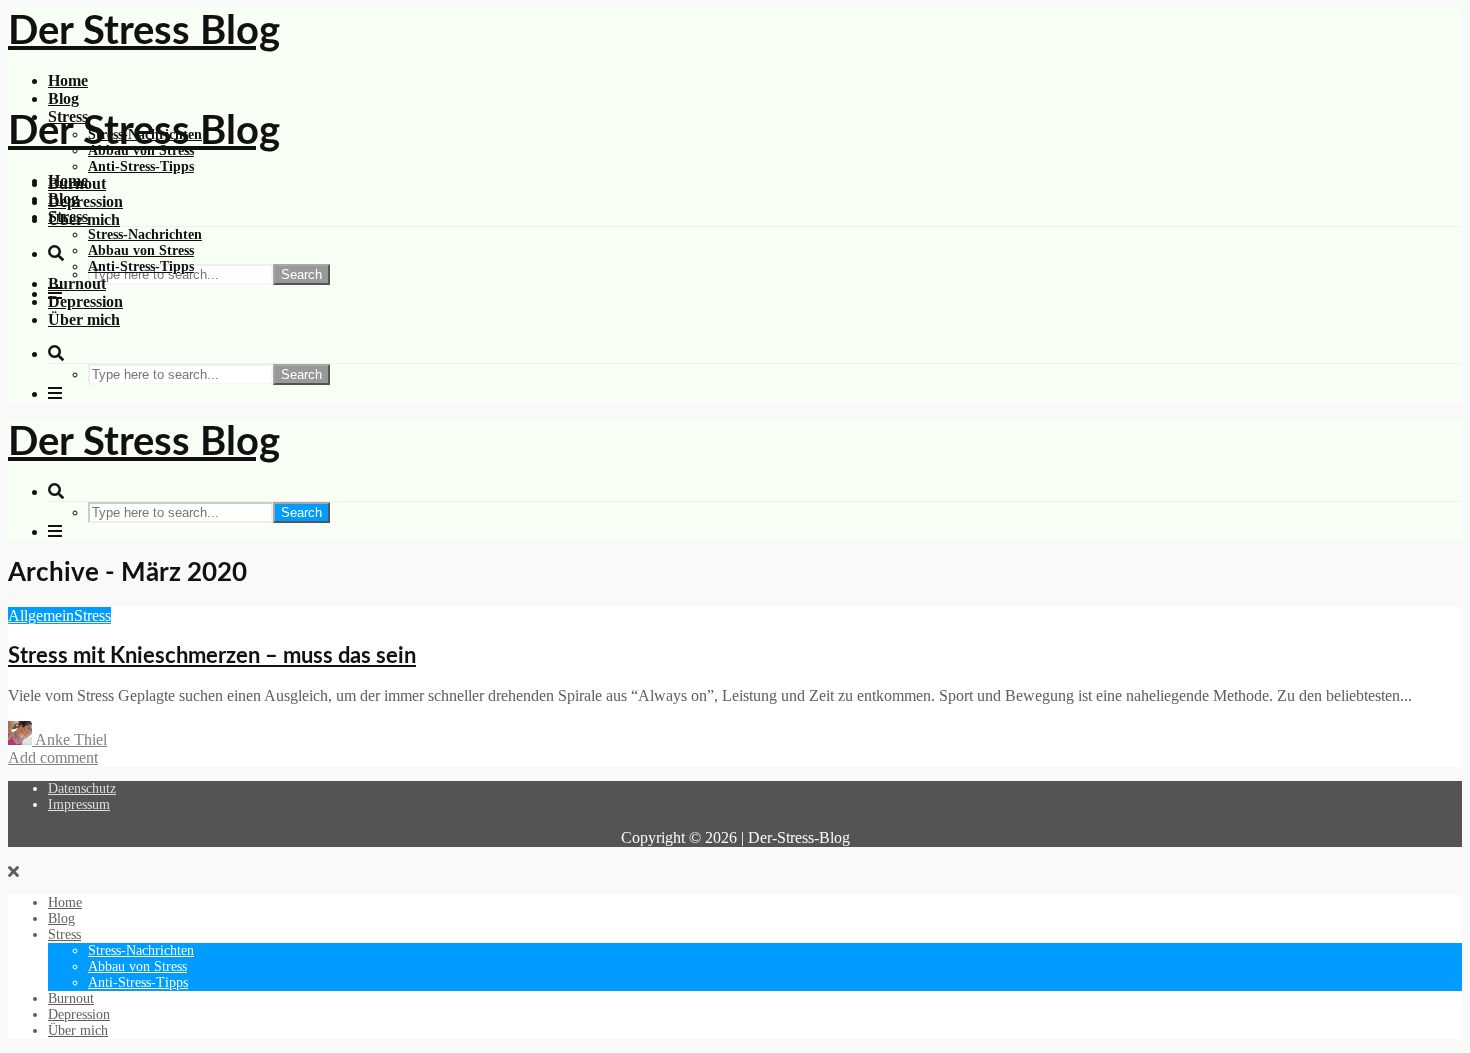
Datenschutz (82, 788)
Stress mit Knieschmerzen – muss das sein (212, 656)
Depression (85, 201)
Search (301, 274)
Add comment (53, 757)
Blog (63, 98)
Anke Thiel (69, 739)
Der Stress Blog (144, 32)
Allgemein (41, 615)
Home (68, 80)
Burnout (77, 283)
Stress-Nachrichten (145, 234)
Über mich (84, 319)
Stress (68, 216)
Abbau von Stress (141, 250)
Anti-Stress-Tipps (141, 166)
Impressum (79, 804)
